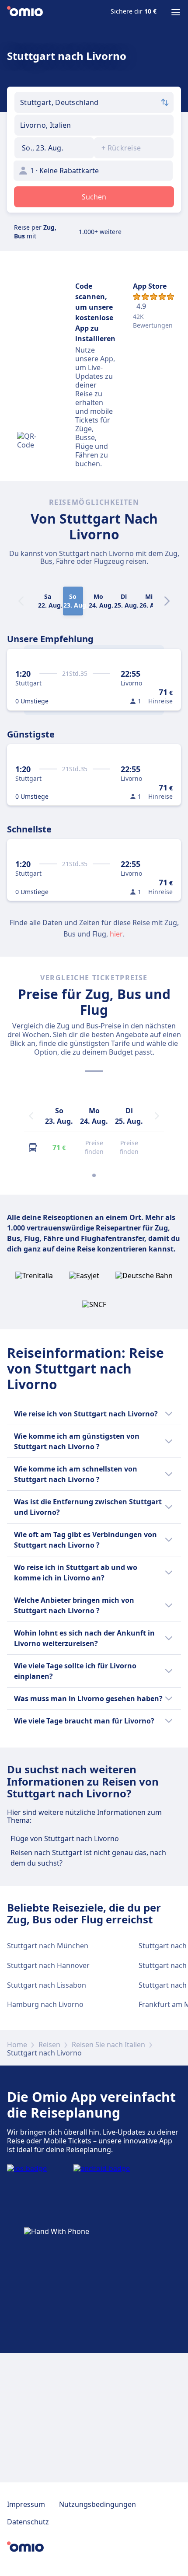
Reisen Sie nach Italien (108, 2045)
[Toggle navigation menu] (176, 12)
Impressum (26, 2504)
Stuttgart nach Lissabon (47, 1985)
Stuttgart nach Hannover (48, 1965)
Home (17, 2045)
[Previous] (31, 1116)
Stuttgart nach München (48, 1946)
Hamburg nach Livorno (45, 2004)
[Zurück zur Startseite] (25, 12)
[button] (54, 148)
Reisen (49, 2045)
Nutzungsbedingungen (97, 2504)
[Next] (167, 601)
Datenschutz (28, 2522)
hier (116, 934)
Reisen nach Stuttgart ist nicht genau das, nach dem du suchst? (88, 1858)
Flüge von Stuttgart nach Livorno (65, 1839)
